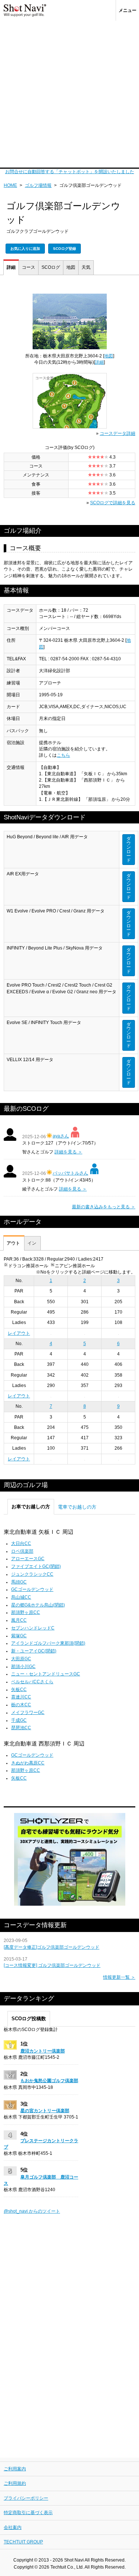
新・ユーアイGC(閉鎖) (34, 1651)
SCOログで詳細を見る (113, 503)
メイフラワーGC (28, 1713)
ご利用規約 (15, 2483)
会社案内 (13, 2527)
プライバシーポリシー (26, 2498)
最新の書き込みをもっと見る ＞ (104, 1207)
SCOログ (51, 267)
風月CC (19, 1620)
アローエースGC (28, 1559)
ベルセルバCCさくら (32, 1682)
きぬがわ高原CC (28, 1763)
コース (29, 267)
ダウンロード (129, 849)
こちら (63, 755)
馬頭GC (19, 1582)
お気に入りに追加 (25, 249)
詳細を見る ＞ (68, 1152)
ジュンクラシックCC (32, 1574)
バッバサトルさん (70, 1173)
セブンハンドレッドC (33, 1628)
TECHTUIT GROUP (23, 2542)
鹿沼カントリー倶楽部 (43, 2051)
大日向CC (21, 1543)
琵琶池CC (21, 1728)
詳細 (11, 267)
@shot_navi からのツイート (32, 2211)
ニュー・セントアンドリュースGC (46, 1674)
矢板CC (19, 1690)
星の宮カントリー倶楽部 (45, 2111)
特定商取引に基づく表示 (28, 2513)
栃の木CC (21, 1705)
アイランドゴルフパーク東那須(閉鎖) (48, 1643)
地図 (71, 267)
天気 (86, 267)
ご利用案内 (15, 2469)
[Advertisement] (69, 94)
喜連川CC (21, 1697)
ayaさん (61, 1136)
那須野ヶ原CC (26, 1612)
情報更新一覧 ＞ (119, 1977)
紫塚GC (19, 1636)
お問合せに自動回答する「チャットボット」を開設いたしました (70, 172)
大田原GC (21, 1659)
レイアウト (19, 1333)
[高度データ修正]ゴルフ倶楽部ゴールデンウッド (52, 1947)
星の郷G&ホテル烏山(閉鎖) (38, 1605)
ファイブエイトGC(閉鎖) (36, 1566)
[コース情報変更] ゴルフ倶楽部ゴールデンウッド (52, 1965)
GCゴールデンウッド (32, 1589)
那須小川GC (23, 1667)
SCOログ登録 (64, 249)
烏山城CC (21, 1597)
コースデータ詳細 (118, 433)
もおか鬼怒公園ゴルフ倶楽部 (49, 2081)
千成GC (19, 1720)
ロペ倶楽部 (22, 1551)
